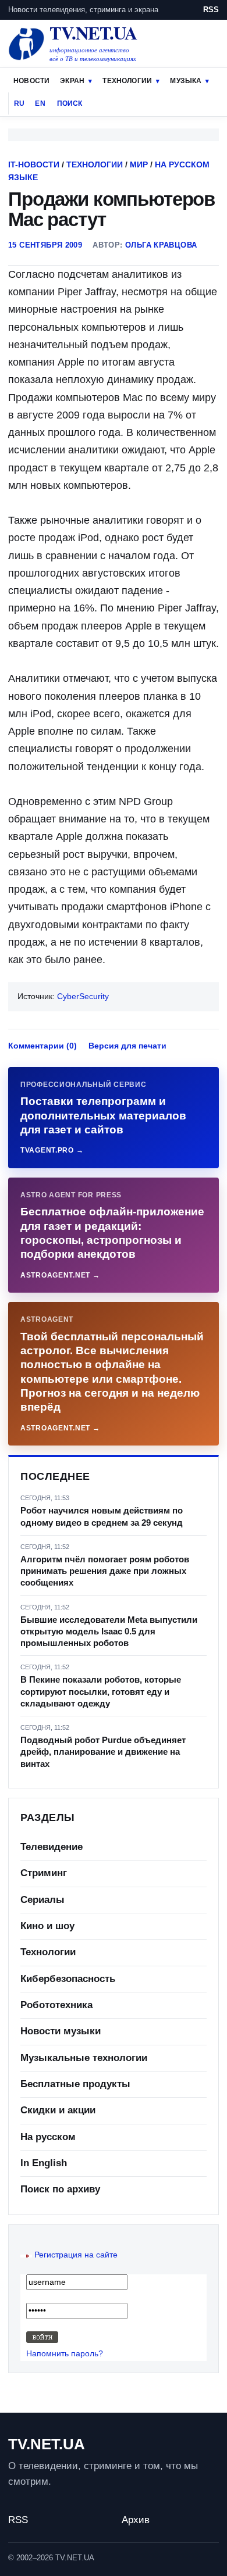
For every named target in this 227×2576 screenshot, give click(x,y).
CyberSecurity (83, 996)
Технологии (127, 81)
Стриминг (44, 1873)
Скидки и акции (58, 2110)
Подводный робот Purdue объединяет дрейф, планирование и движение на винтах (103, 1752)
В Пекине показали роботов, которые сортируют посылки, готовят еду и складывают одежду (101, 1691)
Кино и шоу (47, 1926)
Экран (72, 81)
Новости (31, 81)
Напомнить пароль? (65, 2353)
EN (40, 103)
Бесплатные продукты (75, 2084)
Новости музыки (61, 2031)
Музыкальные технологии (84, 2058)
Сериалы (42, 1900)
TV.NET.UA (47, 2444)
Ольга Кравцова (161, 245)
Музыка (186, 81)
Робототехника (56, 2005)
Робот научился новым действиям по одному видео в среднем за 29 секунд (102, 1516)
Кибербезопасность (68, 1979)
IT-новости (34, 164)
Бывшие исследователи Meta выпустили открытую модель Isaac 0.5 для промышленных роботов (109, 1632)
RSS (211, 10)
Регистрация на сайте (76, 2255)
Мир (139, 164)
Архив (136, 2520)
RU (19, 103)
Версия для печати (127, 1046)
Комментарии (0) (42, 1046)
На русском (48, 2137)
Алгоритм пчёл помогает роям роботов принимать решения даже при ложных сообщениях (105, 1571)
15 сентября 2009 (45, 245)
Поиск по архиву (60, 2189)
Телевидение (52, 1847)
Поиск (70, 103)
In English (44, 2163)
